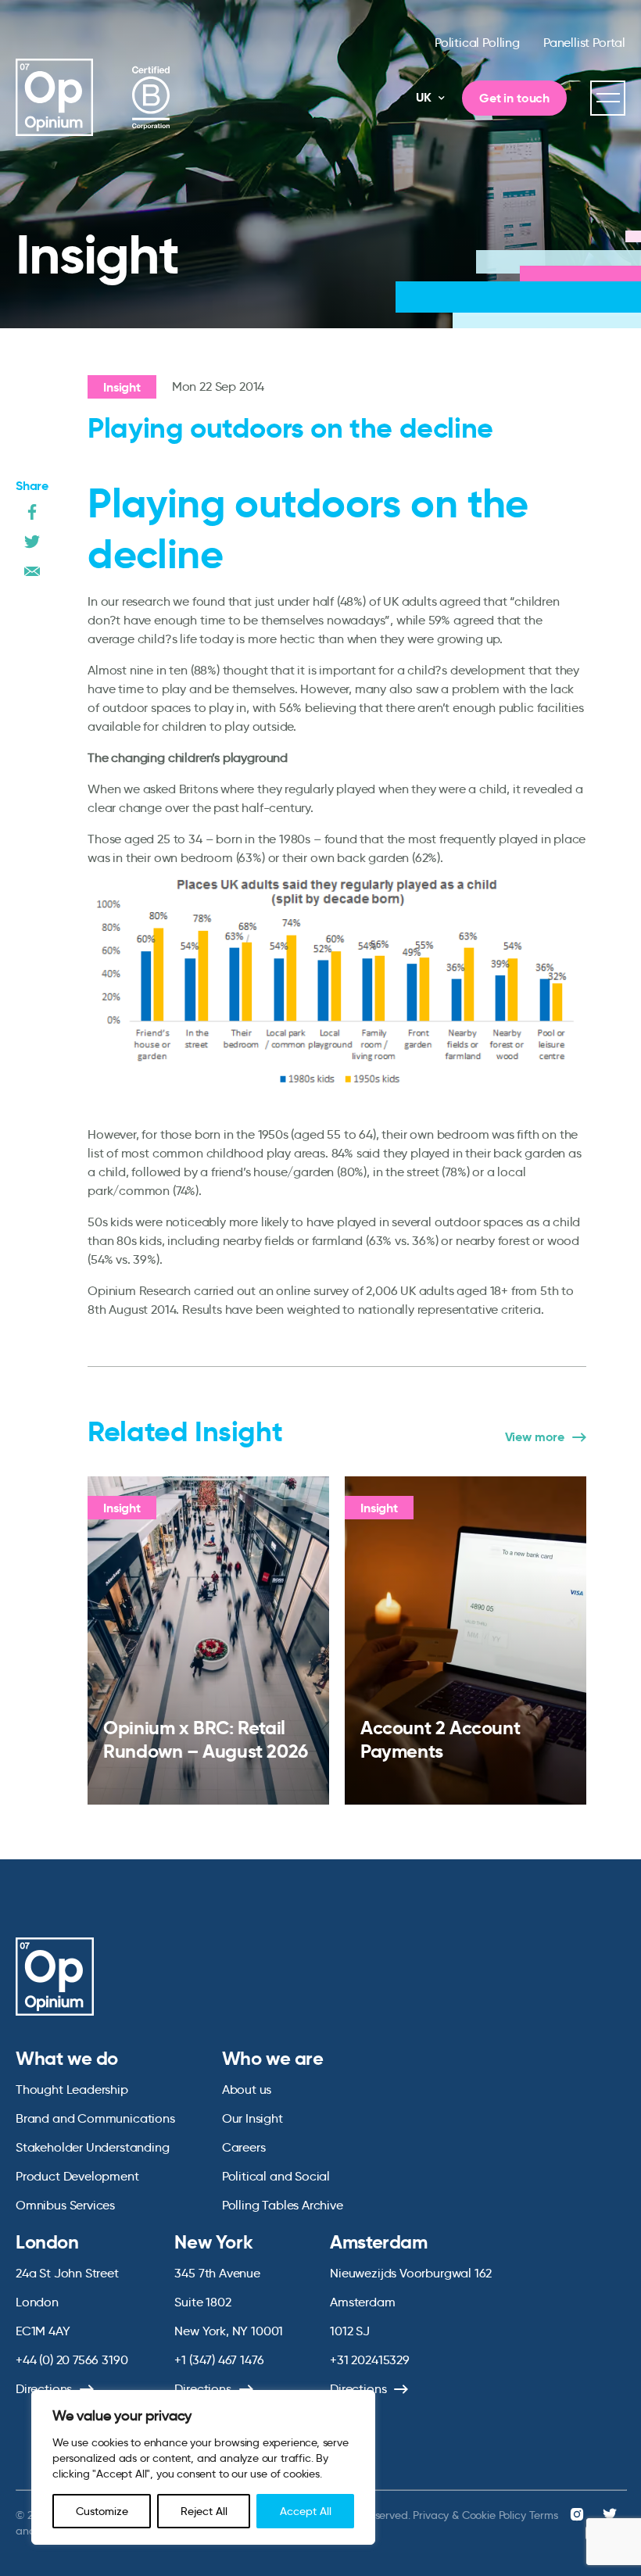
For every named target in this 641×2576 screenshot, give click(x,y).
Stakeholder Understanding (93, 2147)
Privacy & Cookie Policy (469, 2515)
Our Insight (252, 2118)
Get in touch (514, 98)
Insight (122, 387)
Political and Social (276, 2176)
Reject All (204, 2511)
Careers (244, 2147)
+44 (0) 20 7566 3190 (72, 2360)
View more (535, 1437)
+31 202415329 (370, 2360)
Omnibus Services (65, 2205)
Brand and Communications (95, 2118)
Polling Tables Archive (283, 2205)
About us (247, 2089)
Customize (102, 2511)
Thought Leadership (72, 2089)
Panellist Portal (584, 43)
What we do (67, 2059)
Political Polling (477, 43)
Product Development (77, 2176)
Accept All (306, 2511)
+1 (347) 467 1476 (219, 2360)
